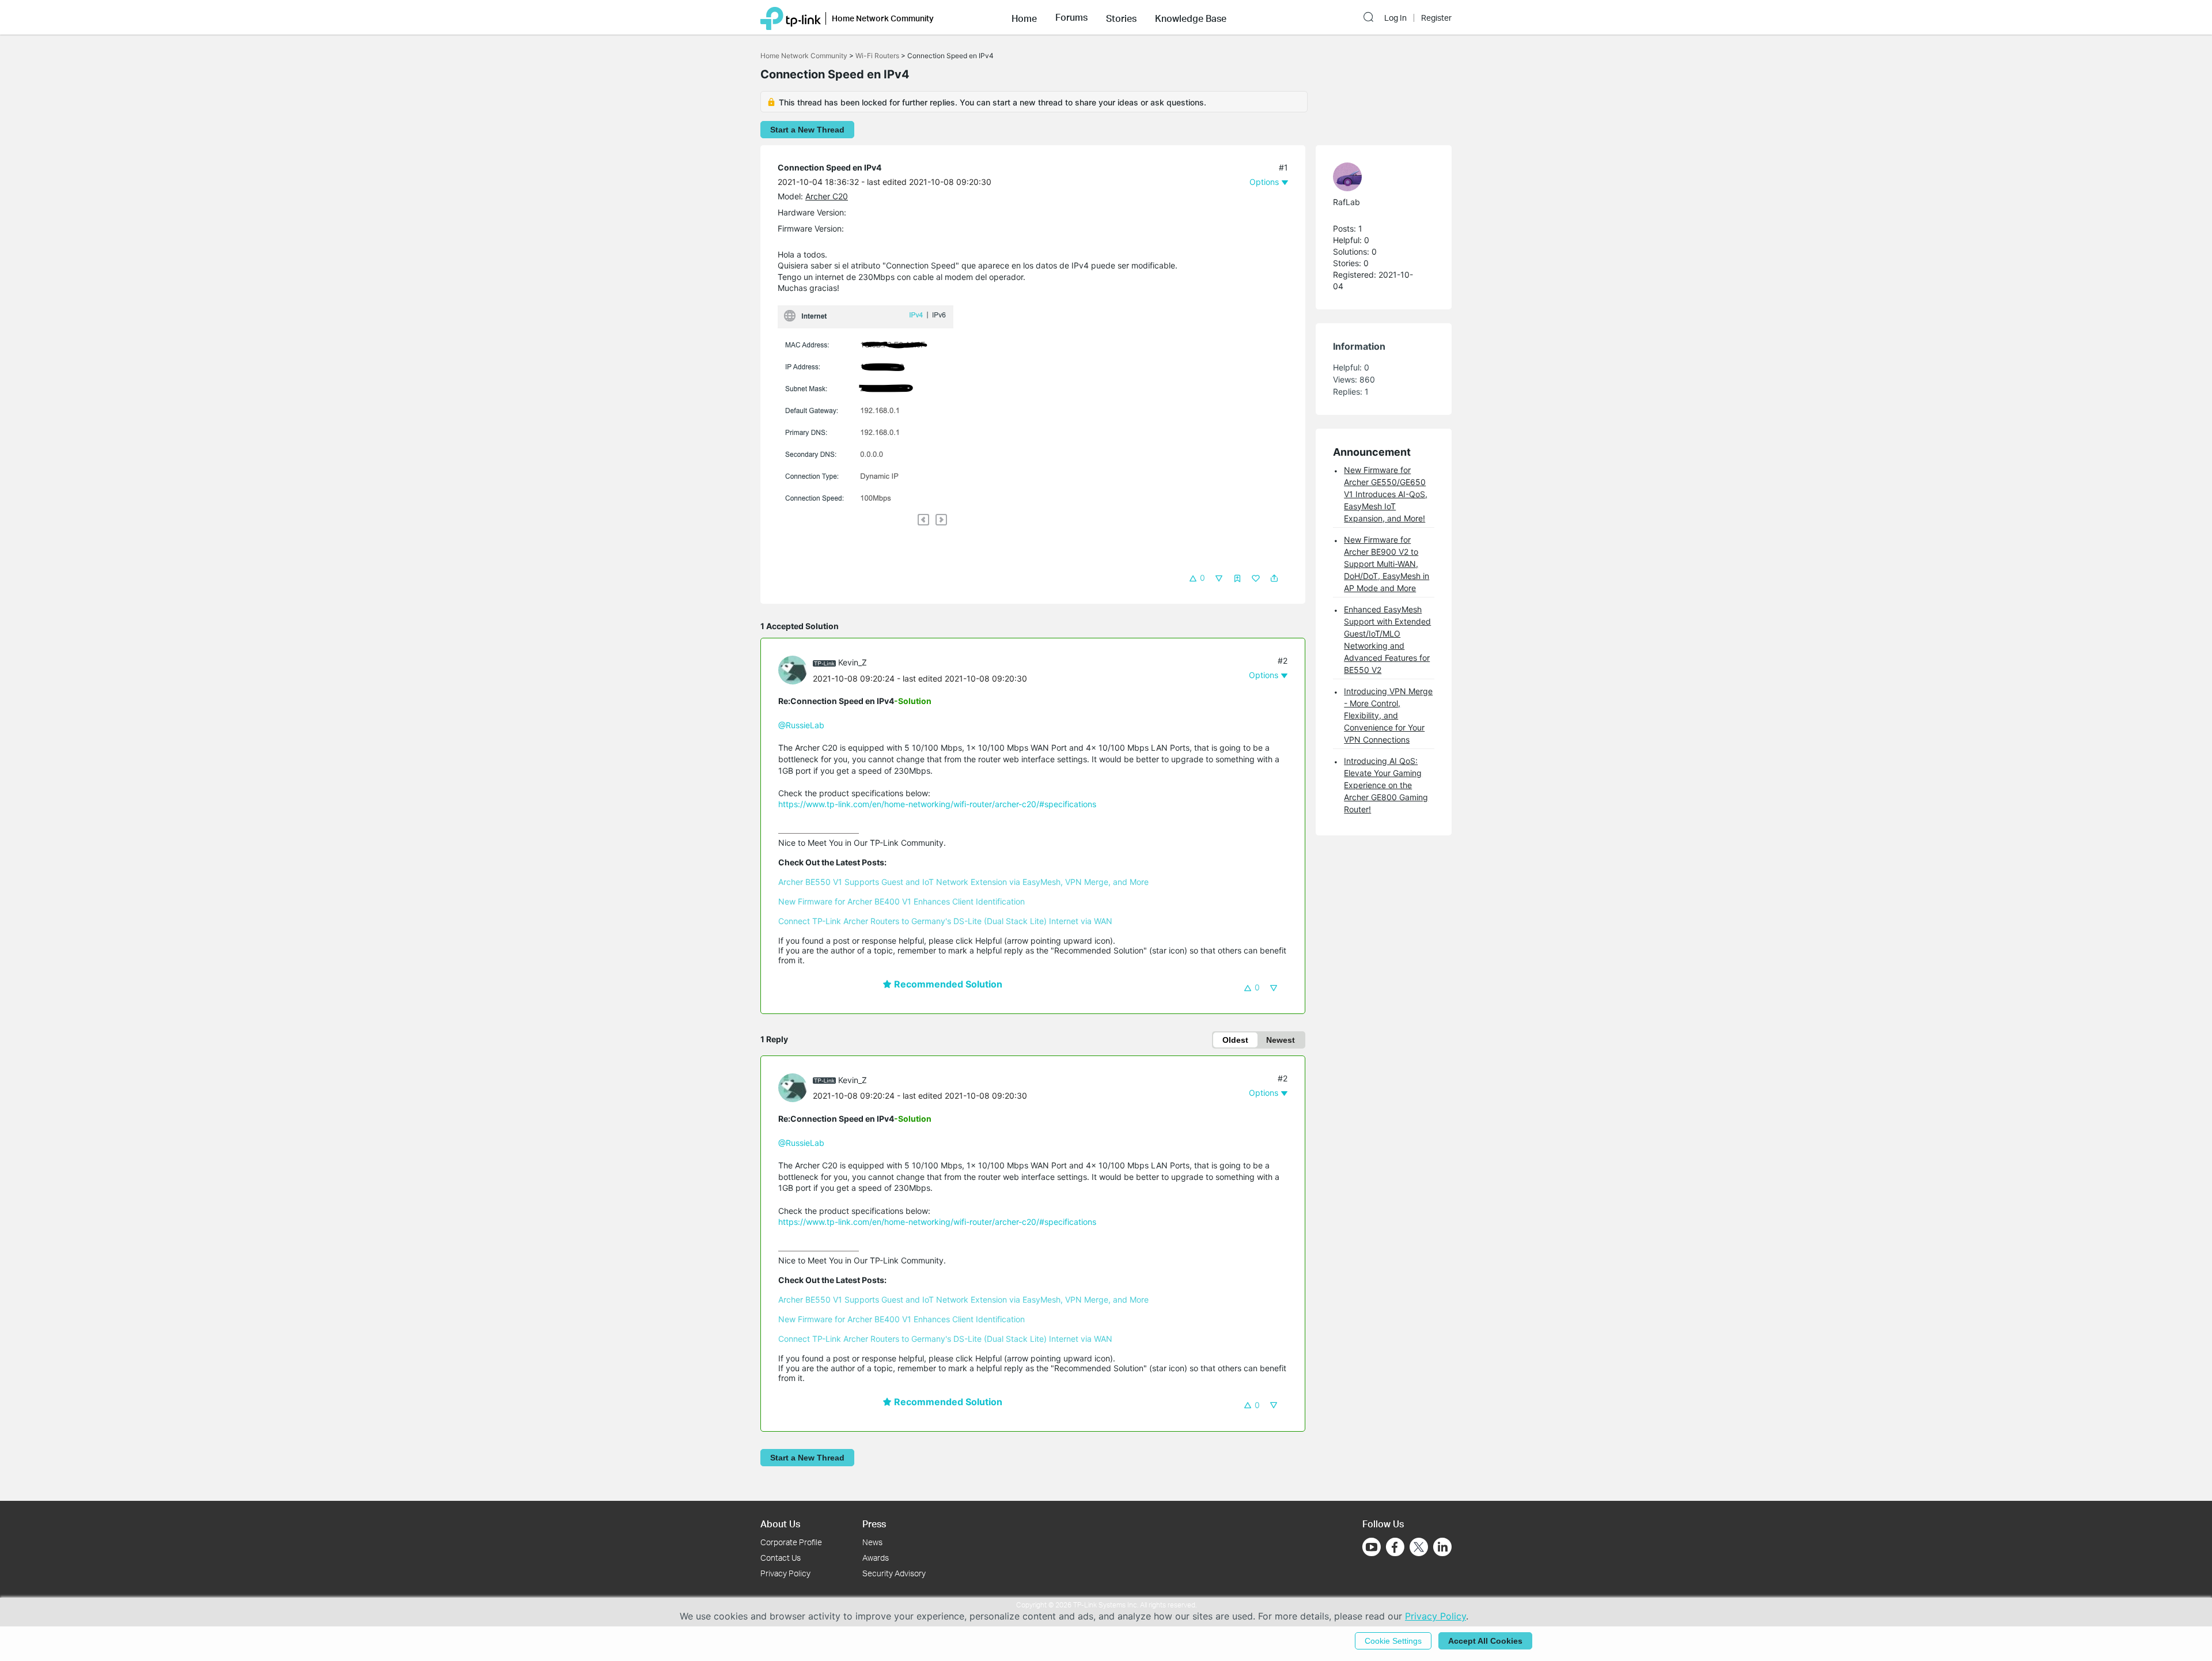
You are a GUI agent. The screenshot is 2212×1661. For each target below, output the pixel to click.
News (872, 1542)
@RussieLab (801, 725)
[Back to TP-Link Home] (791, 17)
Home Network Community (804, 56)
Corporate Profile (791, 1542)
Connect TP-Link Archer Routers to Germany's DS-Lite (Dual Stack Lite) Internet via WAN (945, 921)
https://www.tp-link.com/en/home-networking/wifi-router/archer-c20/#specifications (937, 804)
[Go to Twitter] (1419, 1548)
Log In (1395, 18)
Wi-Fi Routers (878, 56)
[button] (1024, 17)
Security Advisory (894, 1573)
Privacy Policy (785, 1573)
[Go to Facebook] (1395, 1547)
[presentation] (793, 670)
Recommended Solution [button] (947, 984)
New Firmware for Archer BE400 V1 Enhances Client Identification (902, 901)
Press (874, 1524)
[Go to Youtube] (1372, 1547)
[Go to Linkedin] (1442, 1547)
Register (1436, 18)
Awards (876, 1558)
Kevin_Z (853, 662)
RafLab (1346, 202)
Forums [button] (1071, 17)
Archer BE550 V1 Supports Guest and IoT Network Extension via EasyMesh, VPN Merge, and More (963, 882)
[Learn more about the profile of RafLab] (1378, 177)
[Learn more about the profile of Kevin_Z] (796, 669)
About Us (780, 1524)
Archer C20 (827, 196)
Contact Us (781, 1558)
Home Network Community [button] (883, 18)
